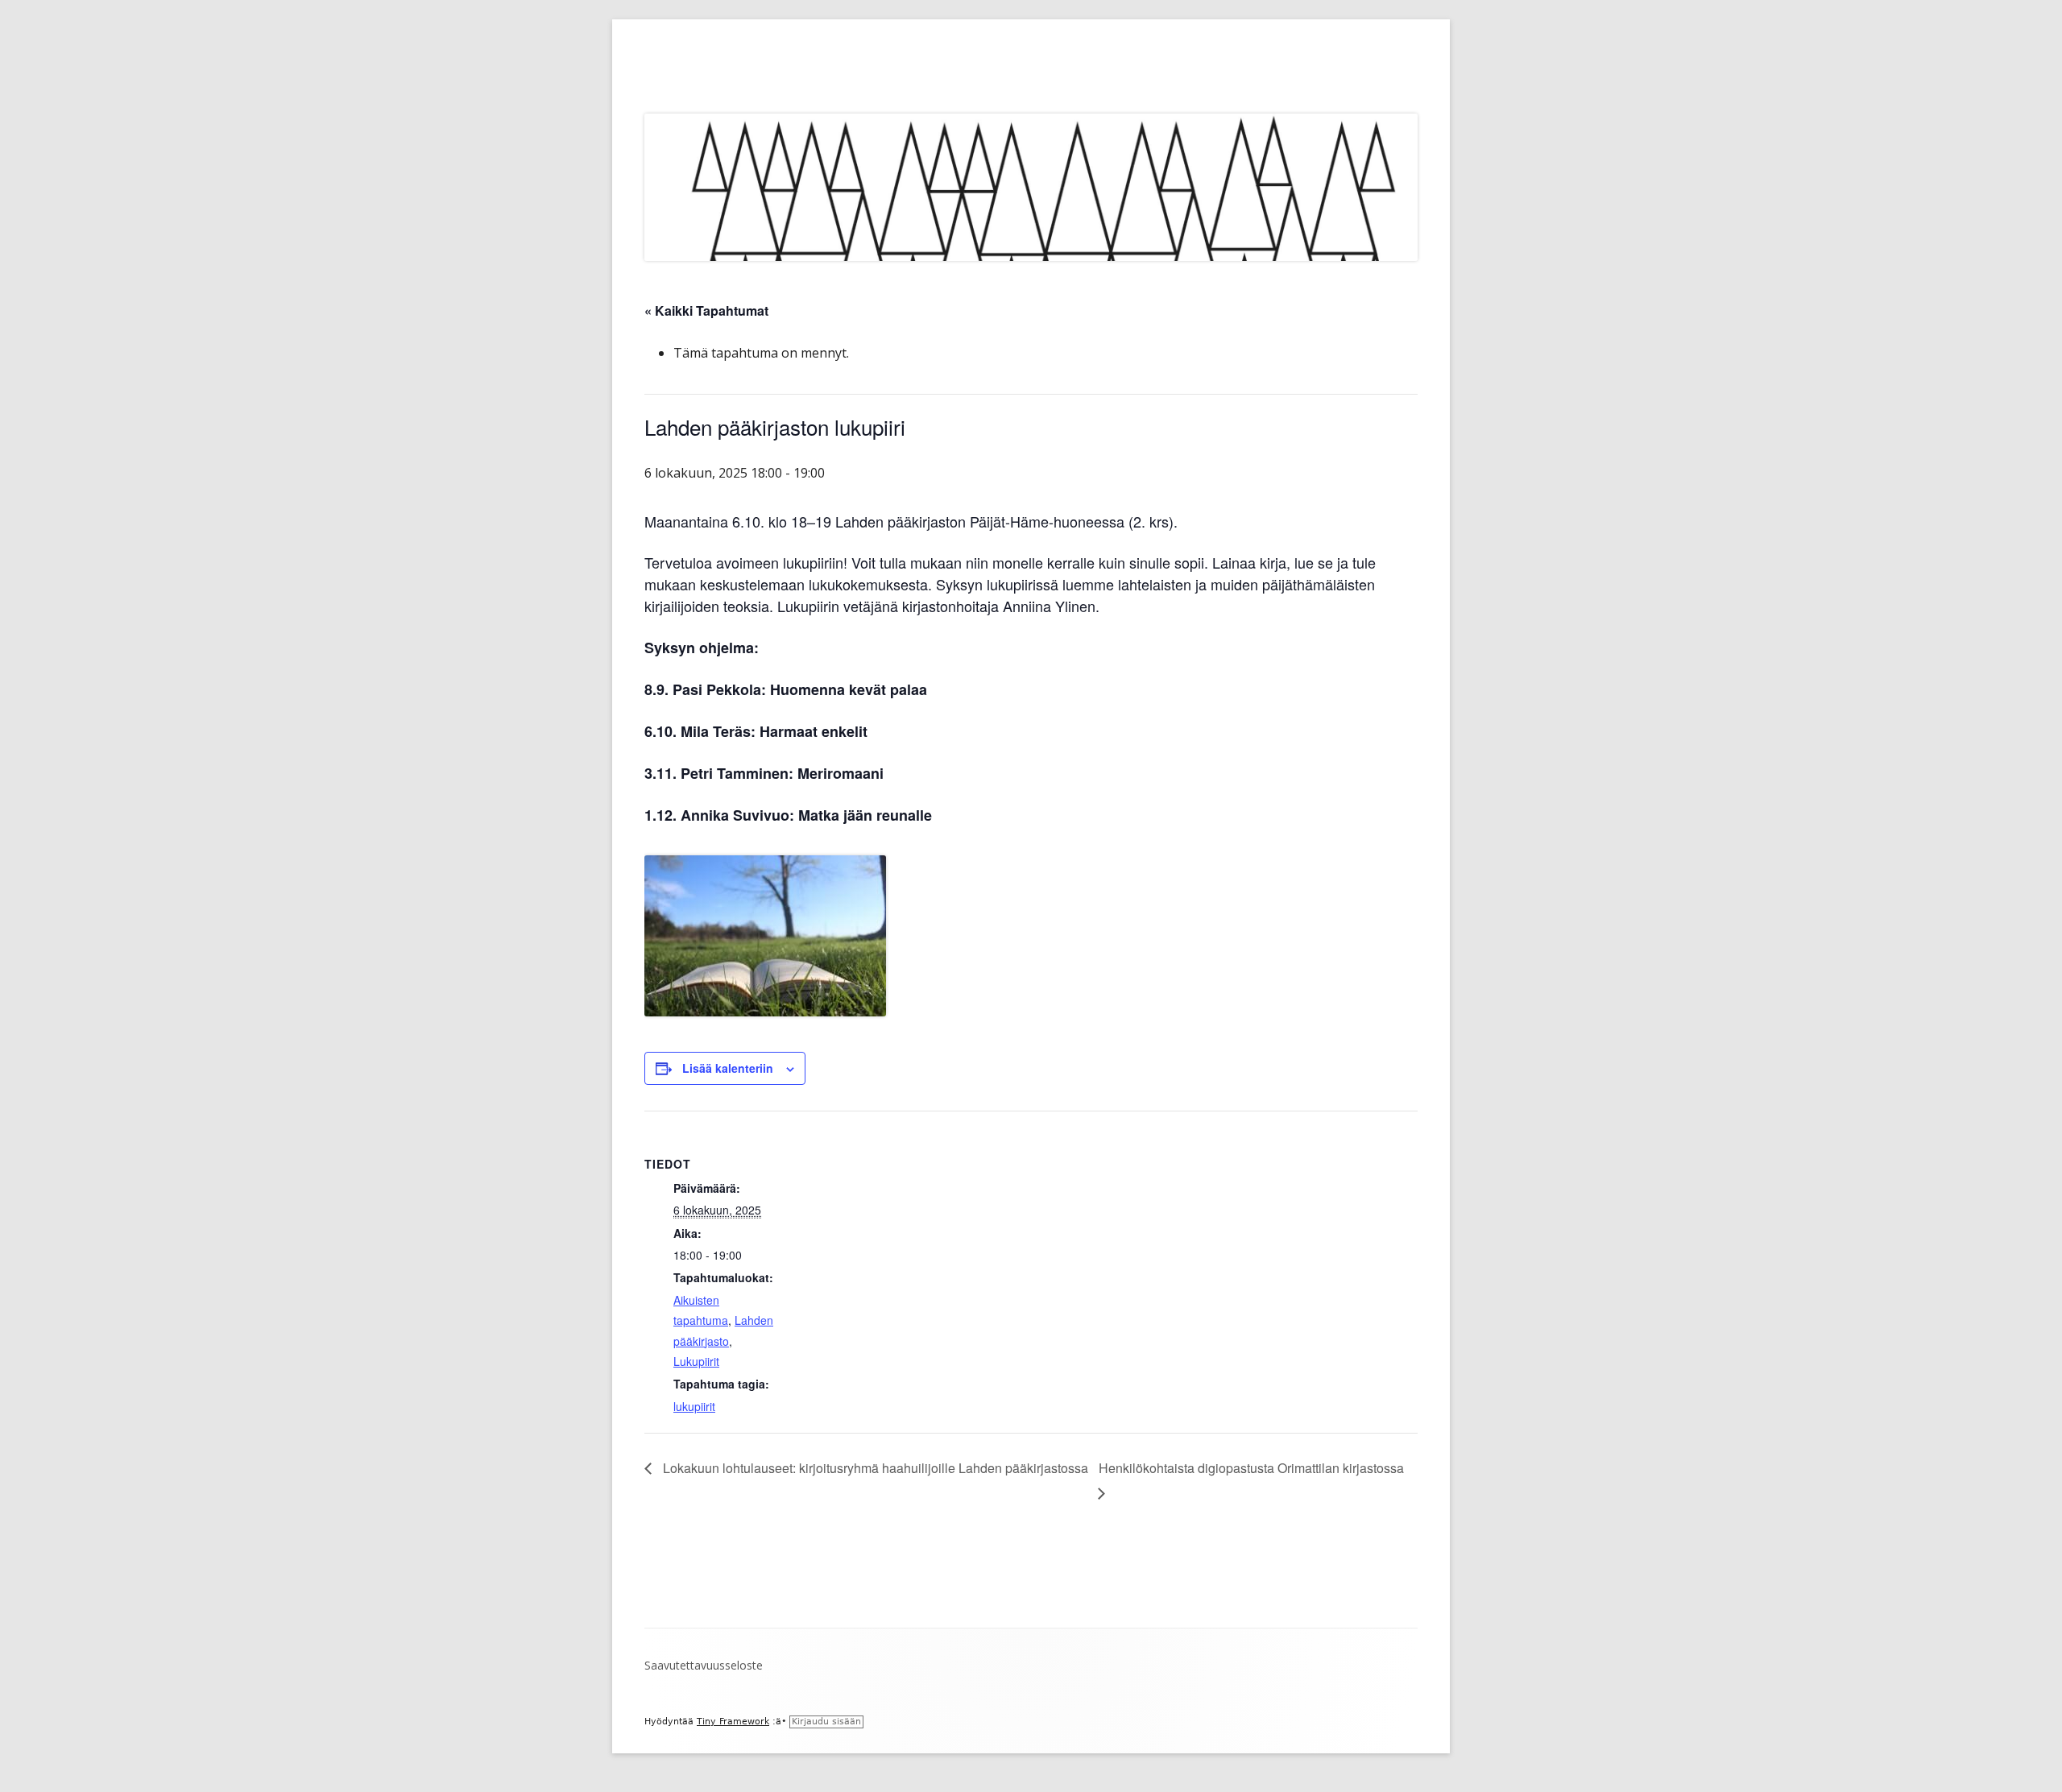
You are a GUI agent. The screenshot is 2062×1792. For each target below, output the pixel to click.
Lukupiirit (696, 1361)
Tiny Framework (733, 1722)
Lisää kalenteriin (728, 1068)
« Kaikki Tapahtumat (706, 310)
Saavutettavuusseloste (704, 1665)
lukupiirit (694, 1406)
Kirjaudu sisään (826, 1722)
